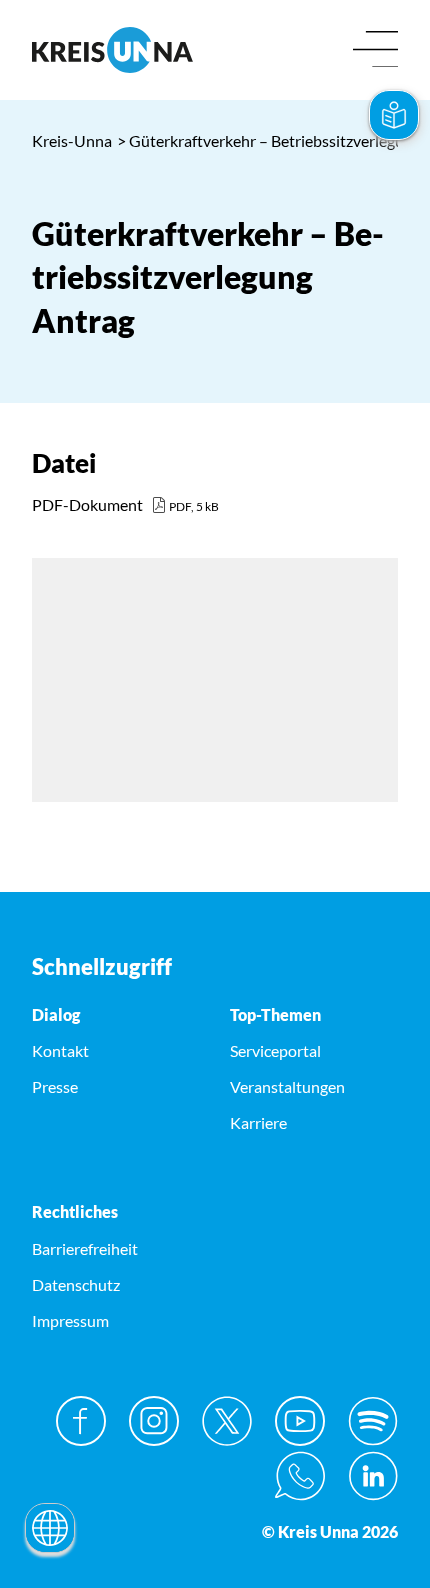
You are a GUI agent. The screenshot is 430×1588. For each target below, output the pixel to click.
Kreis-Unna (72, 140)
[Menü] (375, 50)
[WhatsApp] (300, 1476)
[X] (227, 1421)
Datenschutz (76, 1284)
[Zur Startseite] (116, 50)
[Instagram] (154, 1421)
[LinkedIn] (373, 1476)
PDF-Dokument (87, 504)
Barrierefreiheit (85, 1248)
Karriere (258, 1122)
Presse (55, 1086)
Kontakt (60, 1050)
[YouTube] (300, 1421)
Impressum (70, 1320)
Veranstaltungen (287, 1086)
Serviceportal (275, 1050)
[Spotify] (373, 1421)
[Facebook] (81, 1421)
